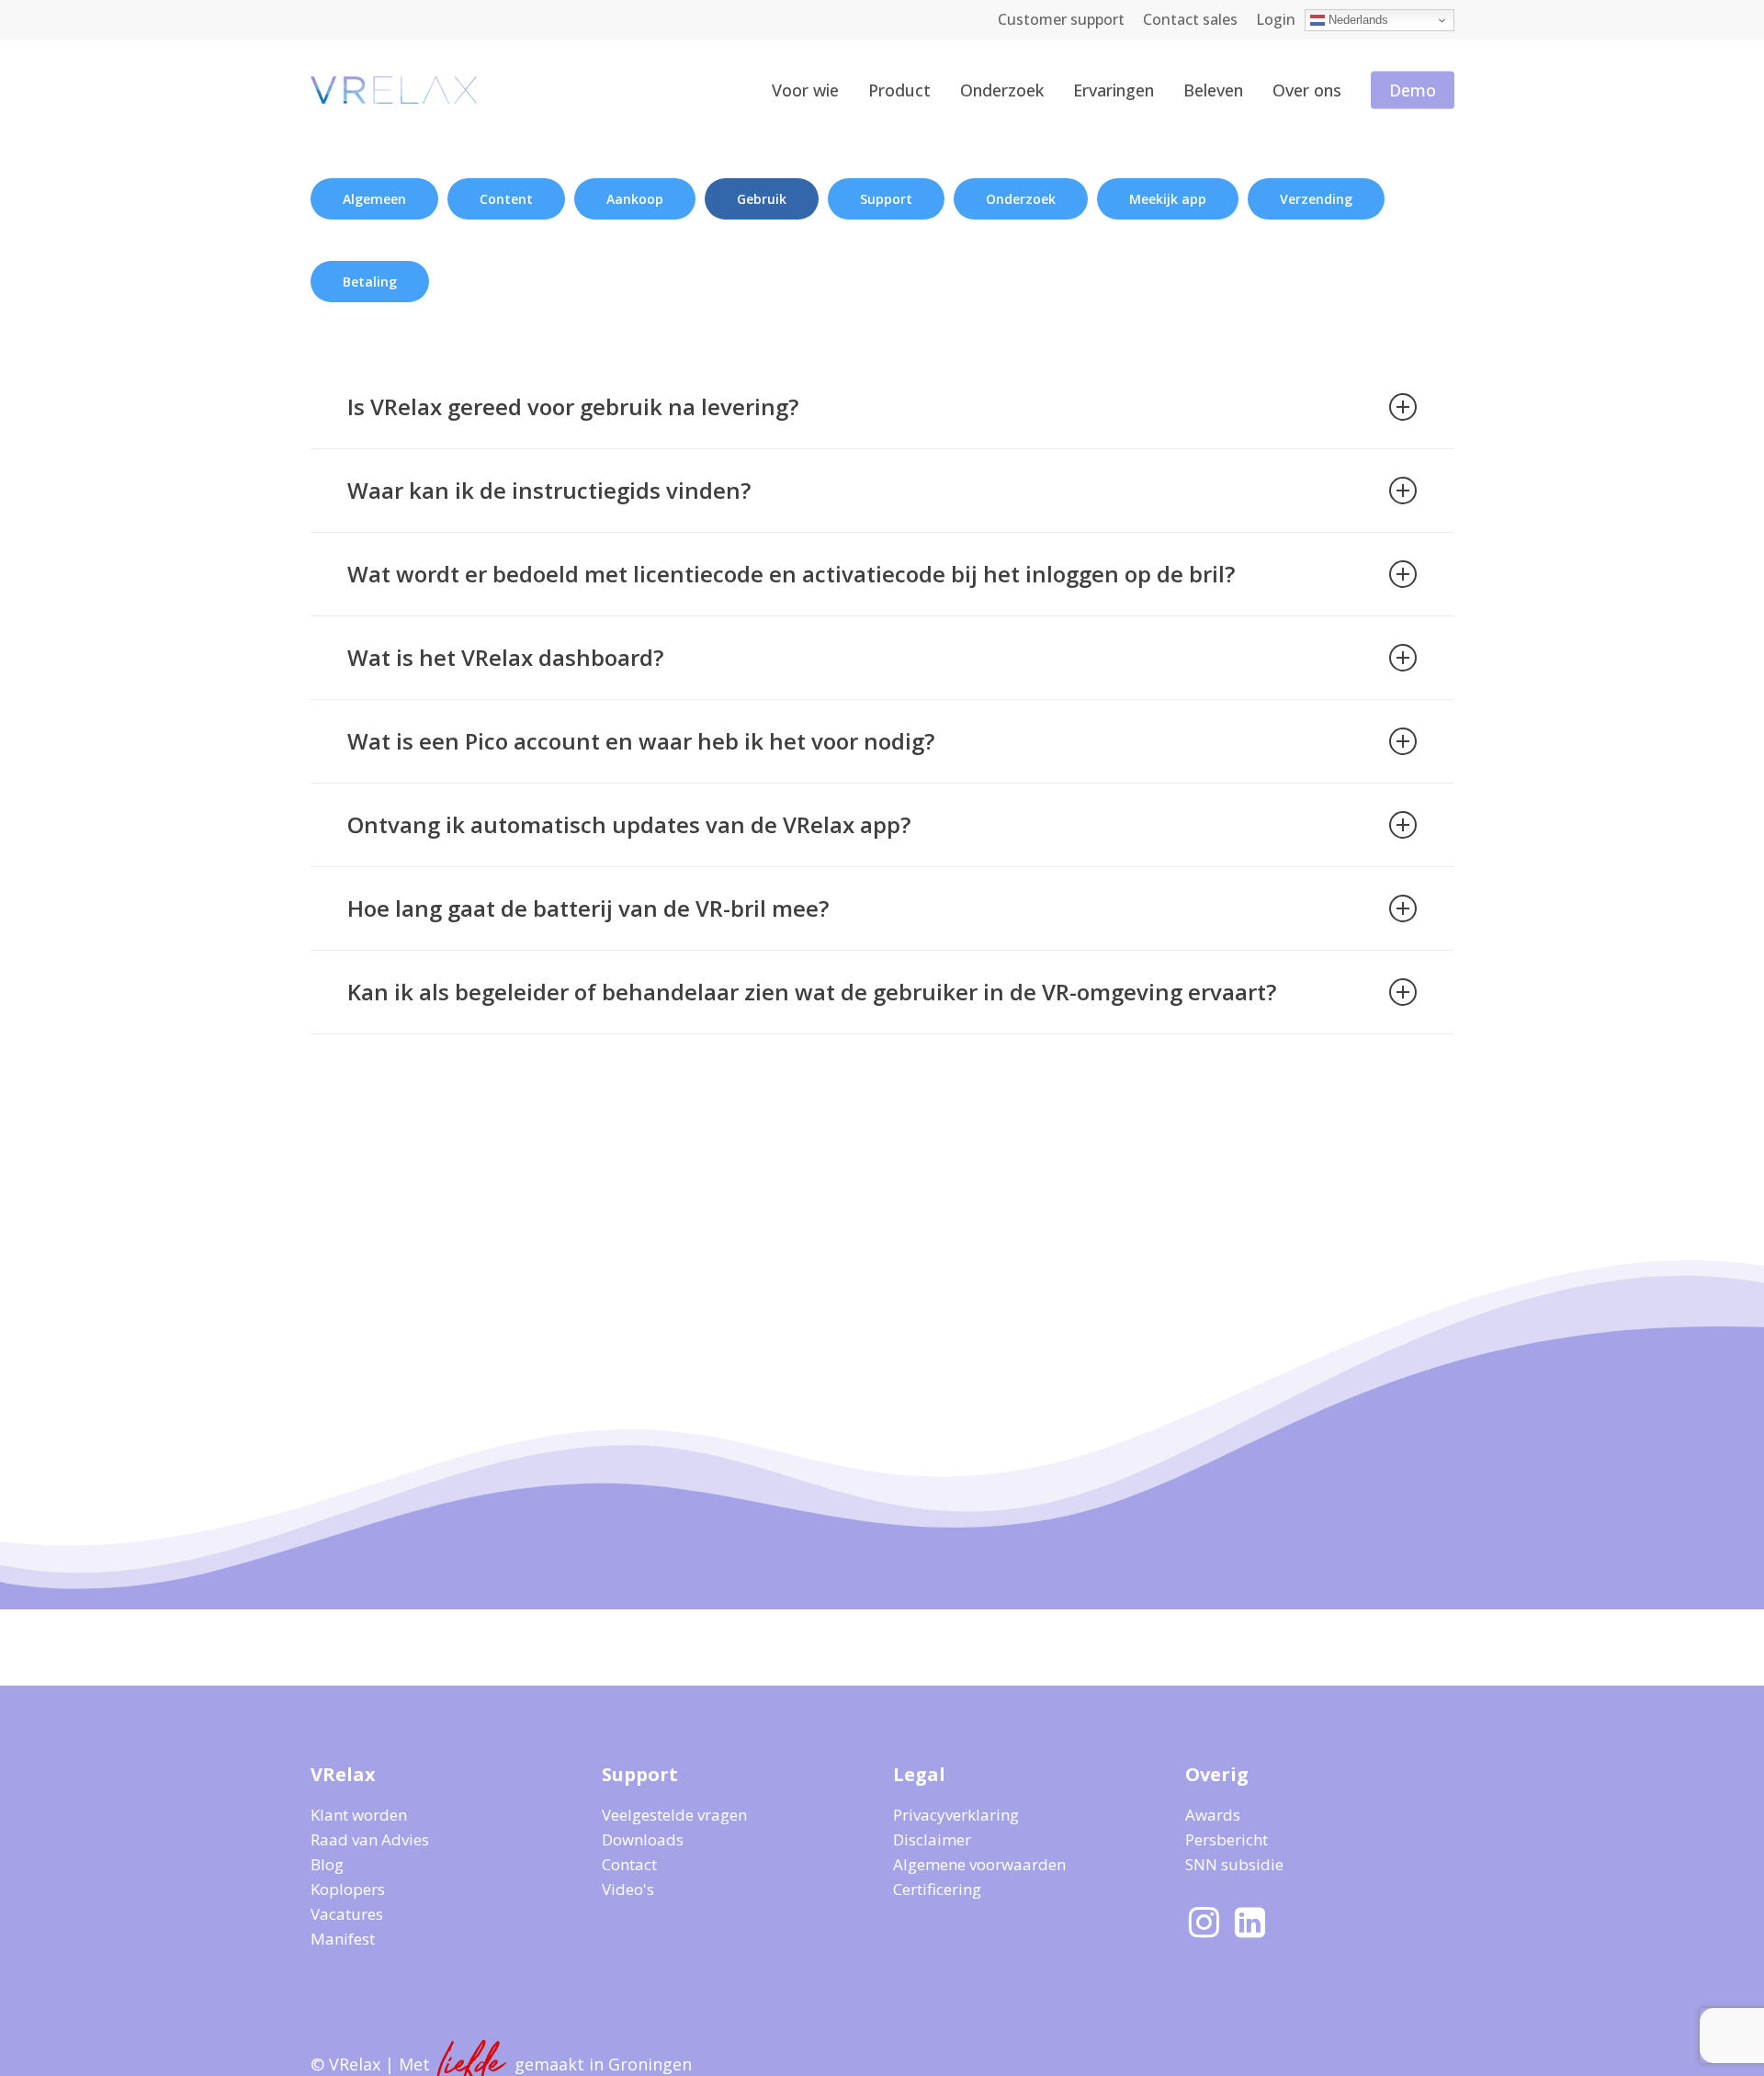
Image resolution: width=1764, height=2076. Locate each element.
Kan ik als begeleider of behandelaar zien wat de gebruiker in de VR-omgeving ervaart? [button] (812, 992)
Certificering (937, 1889)
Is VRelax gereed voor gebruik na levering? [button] (573, 406)
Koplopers (348, 1889)
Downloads (643, 1839)
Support (640, 1774)
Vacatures (347, 1914)
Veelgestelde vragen (674, 1815)
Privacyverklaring (956, 1815)
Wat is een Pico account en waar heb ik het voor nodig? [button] (641, 741)
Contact (629, 1864)
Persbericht (1227, 1839)
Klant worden (359, 1815)
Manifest (343, 1939)
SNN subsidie (1234, 1864)
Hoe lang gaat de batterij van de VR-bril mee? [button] (588, 908)
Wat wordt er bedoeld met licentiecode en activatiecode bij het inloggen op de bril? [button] (791, 574)
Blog (327, 1864)
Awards (1213, 1815)
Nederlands (1357, 20)
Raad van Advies (370, 1839)
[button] (374, 199)
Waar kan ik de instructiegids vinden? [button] (549, 490)
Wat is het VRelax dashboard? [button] (505, 657)
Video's (628, 1889)
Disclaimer (932, 1839)
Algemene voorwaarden (979, 1864)
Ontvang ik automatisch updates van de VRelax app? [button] (629, 824)
